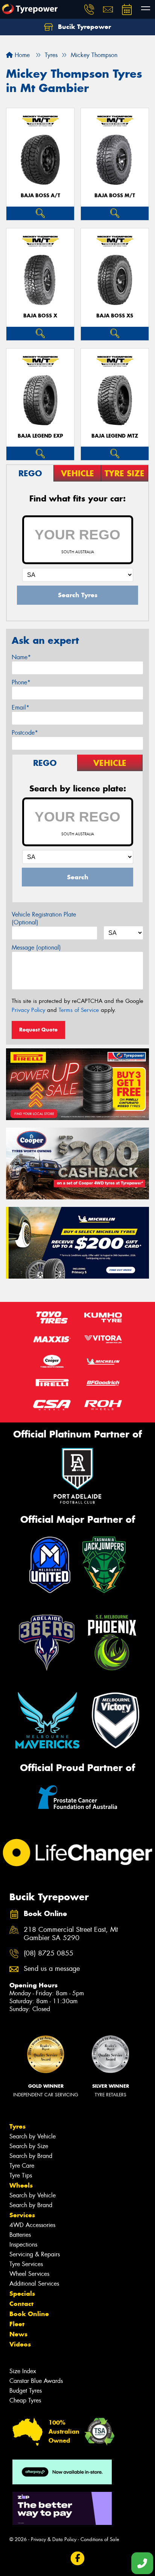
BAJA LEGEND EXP (40, 436)
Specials (22, 2294)
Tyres (17, 2126)
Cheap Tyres (25, 2400)
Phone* (21, 682)
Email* (21, 707)
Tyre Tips (21, 2175)
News (18, 2334)
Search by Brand (31, 2156)
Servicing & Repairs (35, 2254)
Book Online (29, 2314)
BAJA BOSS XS (115, 316)
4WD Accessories (32, 2225)
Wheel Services (29, 2274)
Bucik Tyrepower (84, 27)
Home (21, 55)
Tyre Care (22, 2166)
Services (22, 2215)
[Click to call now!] (89, 9)
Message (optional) (36, 948)
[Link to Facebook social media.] (78, 2558)
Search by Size (29, 2146)
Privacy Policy (28, 1010)
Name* (21, 657)
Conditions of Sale (100, 2539)
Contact (21, 2304)
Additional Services (34, 2284)
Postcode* (25, 733)
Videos (20, 2344)
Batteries (20, 2235)
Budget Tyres (26, 2391)
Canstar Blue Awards (36, 2381)
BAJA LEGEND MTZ (115, 436)
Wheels (21, 2185)
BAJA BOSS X (40, 316)
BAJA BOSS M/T (115, 196)
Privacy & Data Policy (54, 2539)
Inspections (23, 2245)
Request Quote (38, 1030)
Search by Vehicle (33, 2136)
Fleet (17, 2324)
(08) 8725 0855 (49, 1953)
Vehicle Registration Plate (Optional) (44, 918)
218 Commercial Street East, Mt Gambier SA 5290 (71, 1934)
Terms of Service (79, 1010)
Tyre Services (26, 2264)
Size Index (23, 2371)
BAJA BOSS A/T (40, 196)
